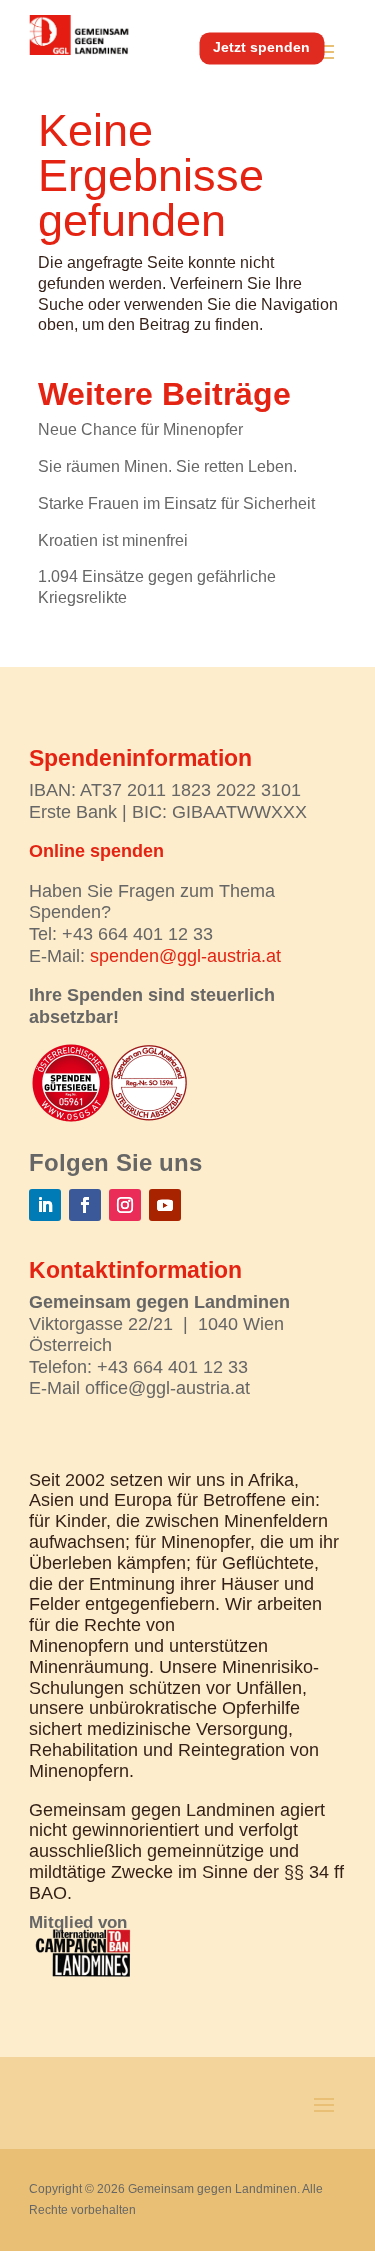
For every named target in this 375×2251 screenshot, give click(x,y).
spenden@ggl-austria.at (185, 956)
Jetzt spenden (261, 47)
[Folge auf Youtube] (165, 1205)
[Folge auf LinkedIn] (45, 1205)
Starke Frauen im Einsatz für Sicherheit (176, 503)
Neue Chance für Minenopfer (140, 429)
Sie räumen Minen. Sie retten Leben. (167, 466)
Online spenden (96, 851)
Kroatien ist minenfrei (113, 540)
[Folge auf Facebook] (85, 1205)
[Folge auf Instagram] (125, 1205)
